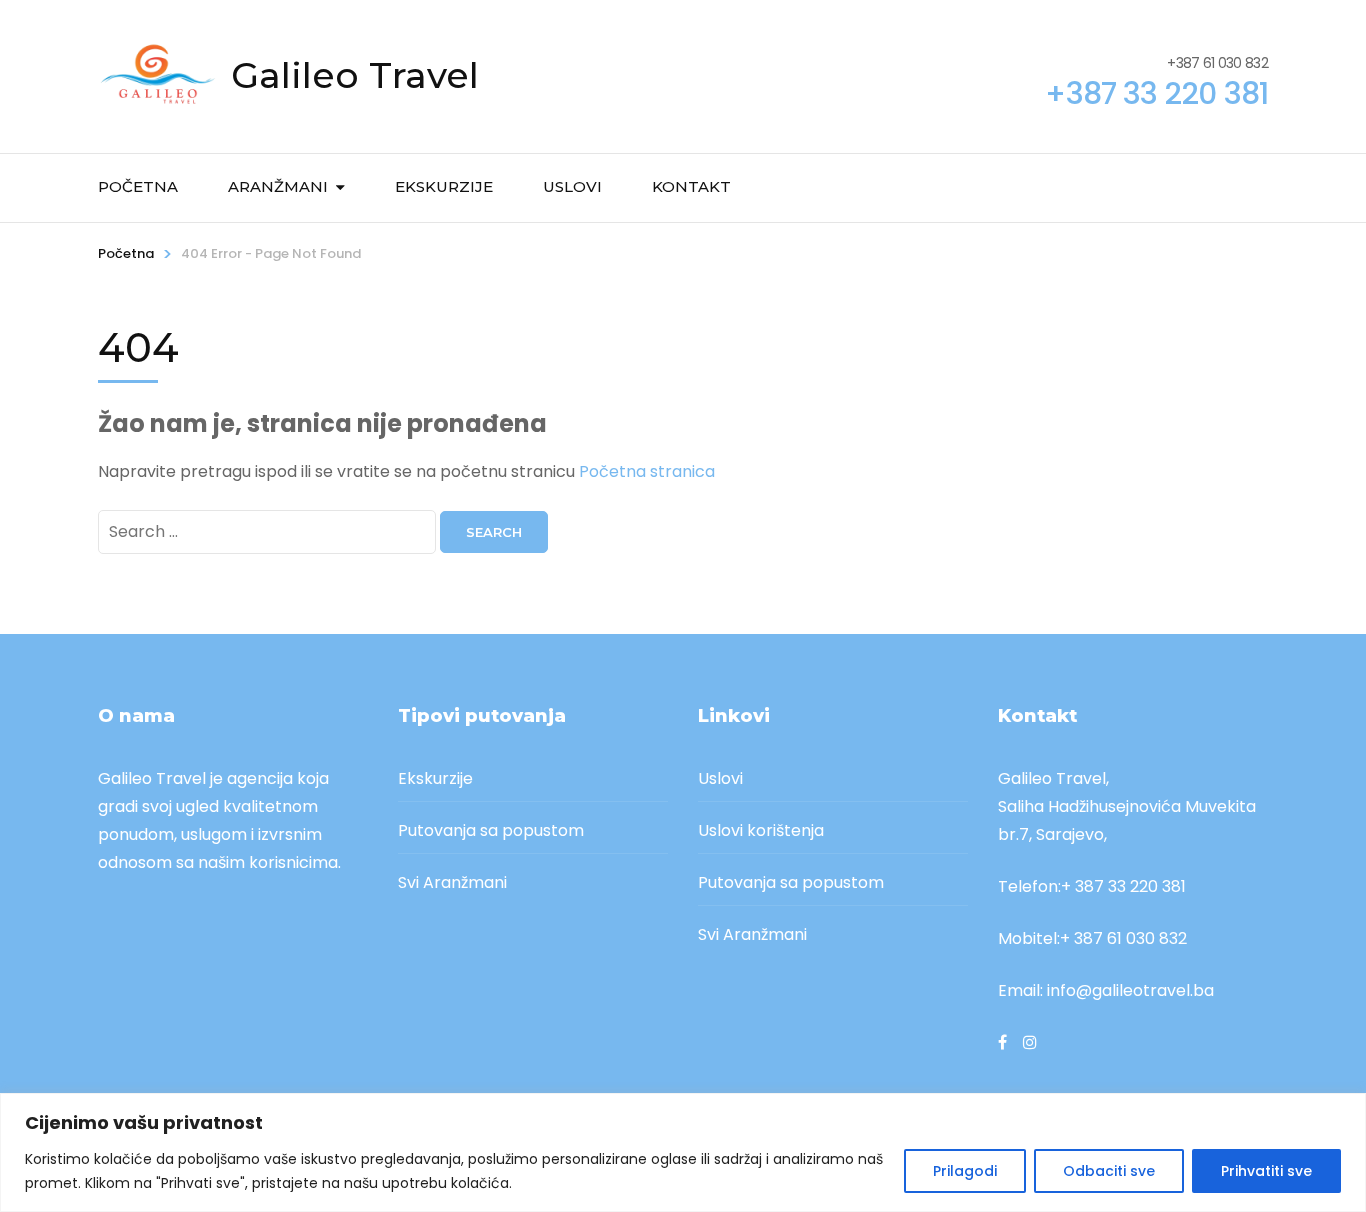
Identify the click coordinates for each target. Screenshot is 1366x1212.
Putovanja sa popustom (491, 830)
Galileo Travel (355, 75)
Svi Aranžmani (452, 882)
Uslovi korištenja (761, 830)
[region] (683, 1152)
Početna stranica (647, 471)
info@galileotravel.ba (1130, 990)
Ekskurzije (444, 186)
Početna (138, 186)
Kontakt (691, 186)
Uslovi (572, 186)
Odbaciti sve (1109, 1171)
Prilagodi (965, 1171)
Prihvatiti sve (1266, 1171)
